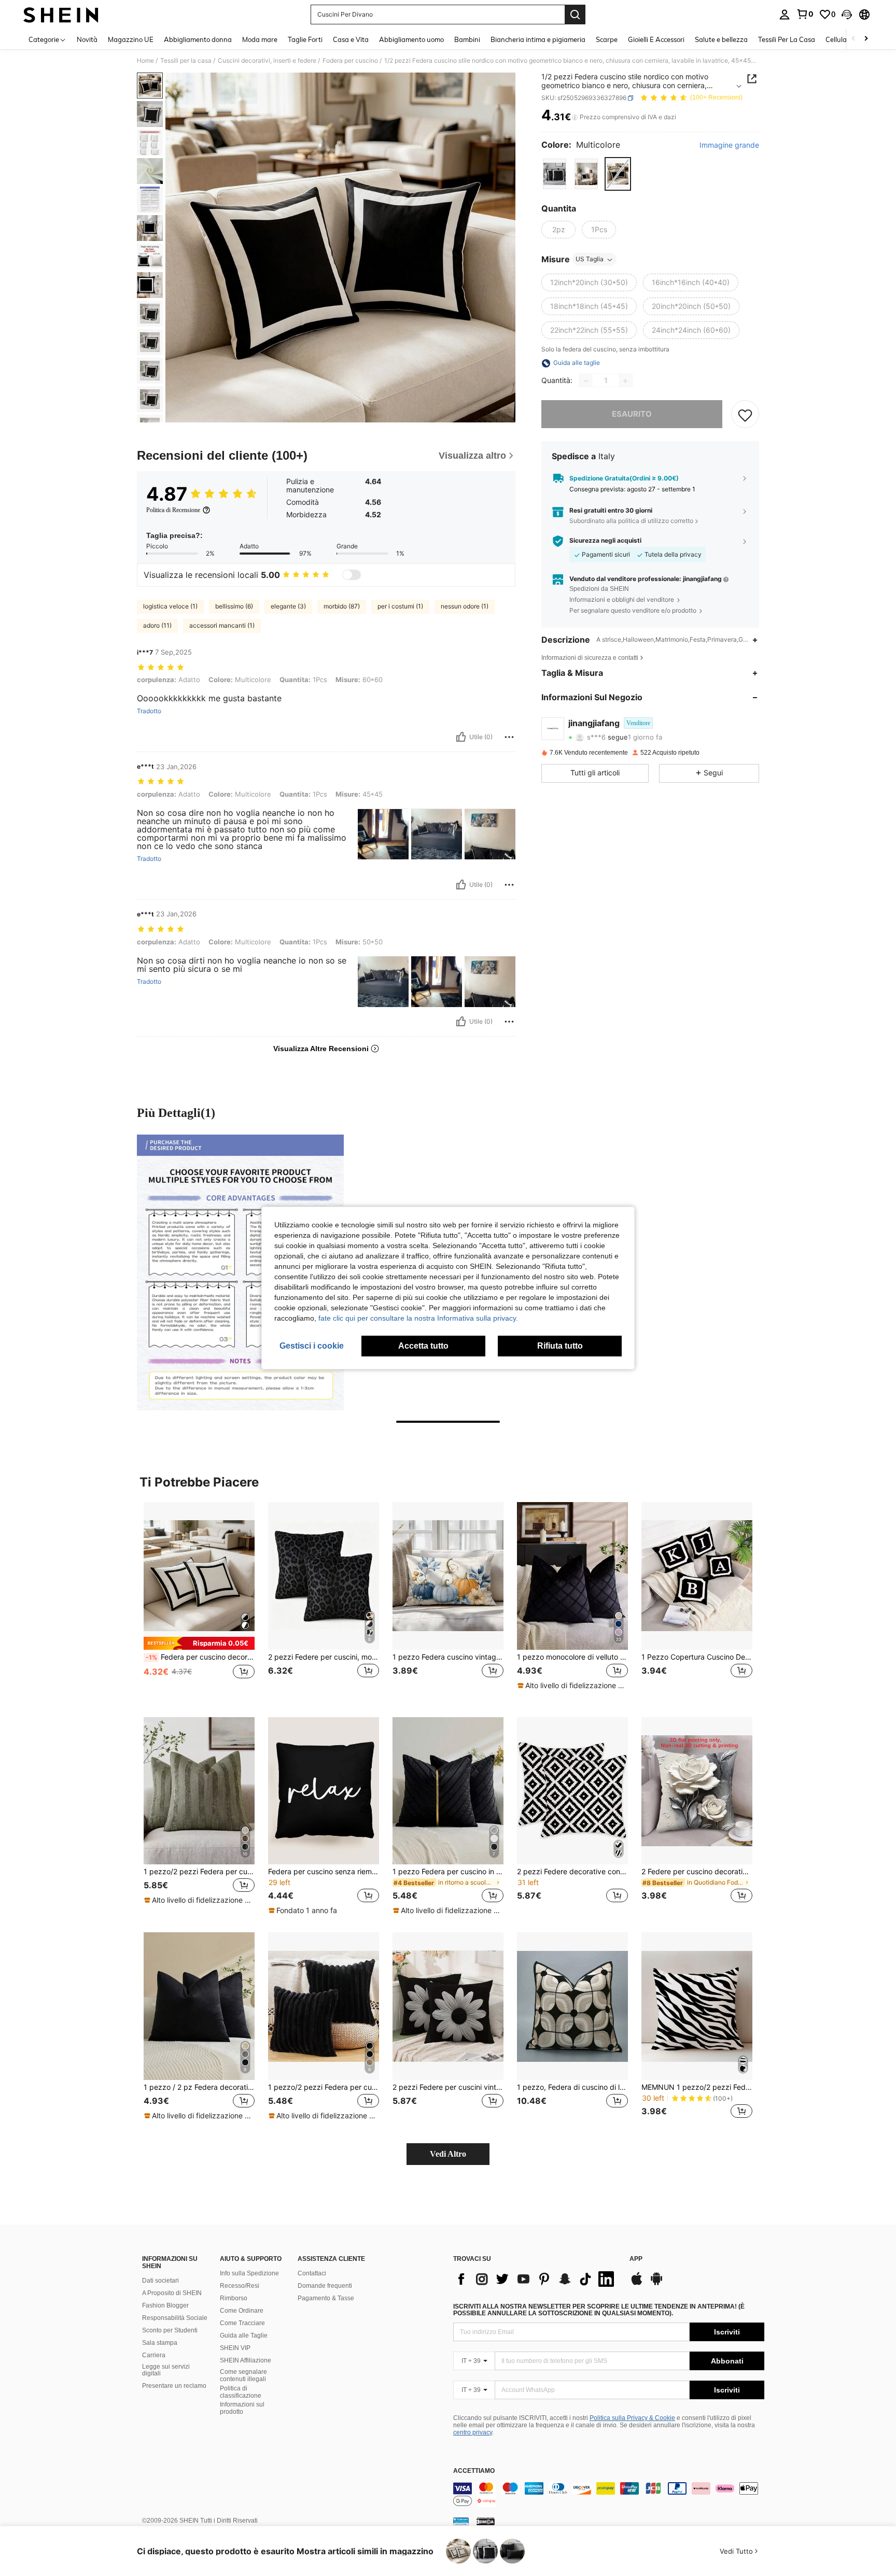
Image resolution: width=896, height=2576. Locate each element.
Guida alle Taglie (244, 2336)
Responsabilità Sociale (175, 2318)
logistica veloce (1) (170, 606)
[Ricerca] (575, 15)
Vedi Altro (448, 2154)
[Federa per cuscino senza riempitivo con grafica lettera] (324, 1791)
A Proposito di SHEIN (172, 2293)
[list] (536, 2279)
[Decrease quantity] (586, 381)
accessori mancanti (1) (222, 625)
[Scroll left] (853, 39)
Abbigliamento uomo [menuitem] (411, 39)
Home (145, 61)
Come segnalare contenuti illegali (243, 2375)
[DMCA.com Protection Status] (486, 2521)
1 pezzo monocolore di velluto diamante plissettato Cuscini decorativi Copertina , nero (572, 1657)
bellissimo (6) (234, 606)
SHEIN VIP (235, 2348)
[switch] (352, 575)
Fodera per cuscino (350, 61)
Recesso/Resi (240, 2286)
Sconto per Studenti (170, 2330)
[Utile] (461, 737)
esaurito (632, 414)
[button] (847, 15)
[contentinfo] (609, 2495)
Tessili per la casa (186, 61)
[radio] (555, 174)
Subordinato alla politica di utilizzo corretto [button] (631, 521)
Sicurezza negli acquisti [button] (605, 541)
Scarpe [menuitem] (607, 39)
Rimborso (234, 2298)
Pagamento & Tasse (326, 2298)
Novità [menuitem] (87, 39)
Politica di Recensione (173, 510)
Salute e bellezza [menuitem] (721, 39)
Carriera (154, 2355)
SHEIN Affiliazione (246, 2360)
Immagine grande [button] (729, 146)
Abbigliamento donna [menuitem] (198, 39)
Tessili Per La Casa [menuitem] (787, 39)
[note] (199, 1643)
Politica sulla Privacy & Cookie (632, 2418)
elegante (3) (288, 606)
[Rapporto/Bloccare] (509, 737)
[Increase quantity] (625, 381)
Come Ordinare (242, 2311)
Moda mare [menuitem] (260, 39)
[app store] (637, 2284)
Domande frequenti (325, 2286)
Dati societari (160, 2281)
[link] (805, 14)
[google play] (656, 2284)
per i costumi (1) (400, 606)
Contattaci (312, 2273)
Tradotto (149, 711)
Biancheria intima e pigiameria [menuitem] (538, 39)
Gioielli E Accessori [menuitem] (656, 39)
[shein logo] (61, 15)
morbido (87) (342, 606)
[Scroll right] (866, 39)
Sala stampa (160, 2343)
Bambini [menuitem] (467, 39)
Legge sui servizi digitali (166, 2370)
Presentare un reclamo (174, 2386)
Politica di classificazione (241, 2392)
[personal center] (785, 15)
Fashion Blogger (165, 2305)
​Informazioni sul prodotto (242, 2408)
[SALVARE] (745, 415)
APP (636, 2259)
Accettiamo (474, 2471)
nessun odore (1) (465, 606)
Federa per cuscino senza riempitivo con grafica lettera (324, 1872)
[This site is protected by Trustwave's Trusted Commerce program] (461, 2521)
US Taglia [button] (590, 259)
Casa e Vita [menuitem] (351, 39)
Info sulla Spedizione (249, 2273)
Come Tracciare (242, 2323)
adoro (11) (157, 625)
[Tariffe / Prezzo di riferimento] (575, 118)
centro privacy (473, 2432)
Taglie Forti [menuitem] (305, 39)
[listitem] (199, 1601)
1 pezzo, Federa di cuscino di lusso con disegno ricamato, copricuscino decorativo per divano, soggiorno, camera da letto (572, 2087)
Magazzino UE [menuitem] (131, 39)
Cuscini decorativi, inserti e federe (267, 61)
